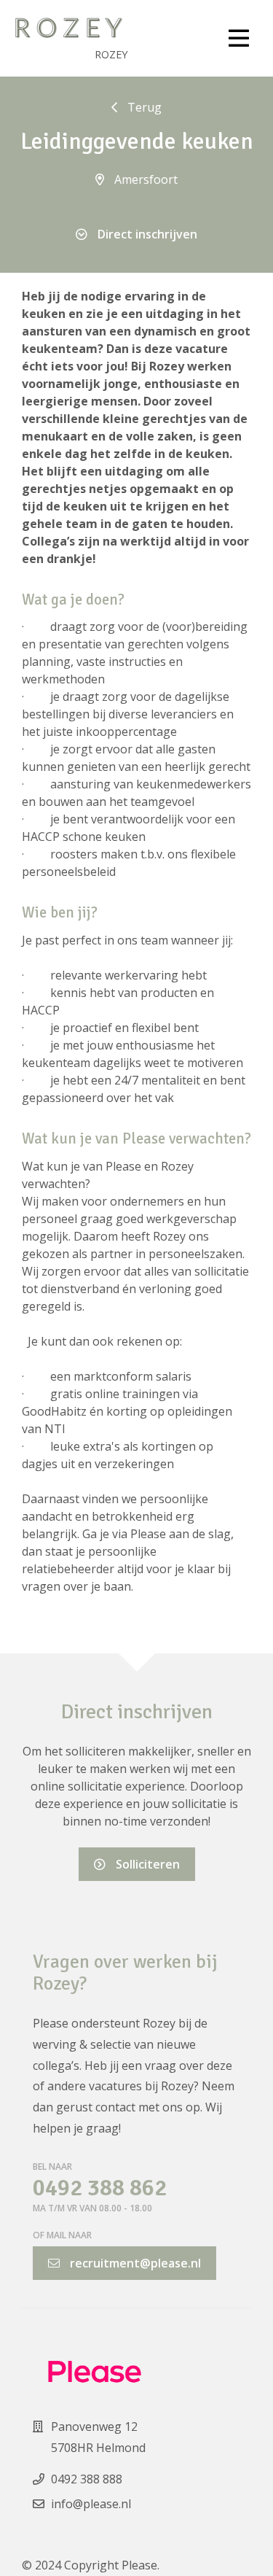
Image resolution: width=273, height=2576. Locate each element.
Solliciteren (146, 1864)
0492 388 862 (100, 2188)
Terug (143, 107)
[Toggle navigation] (239, 39)
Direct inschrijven (146, 234)
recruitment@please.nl (134, 2263)
